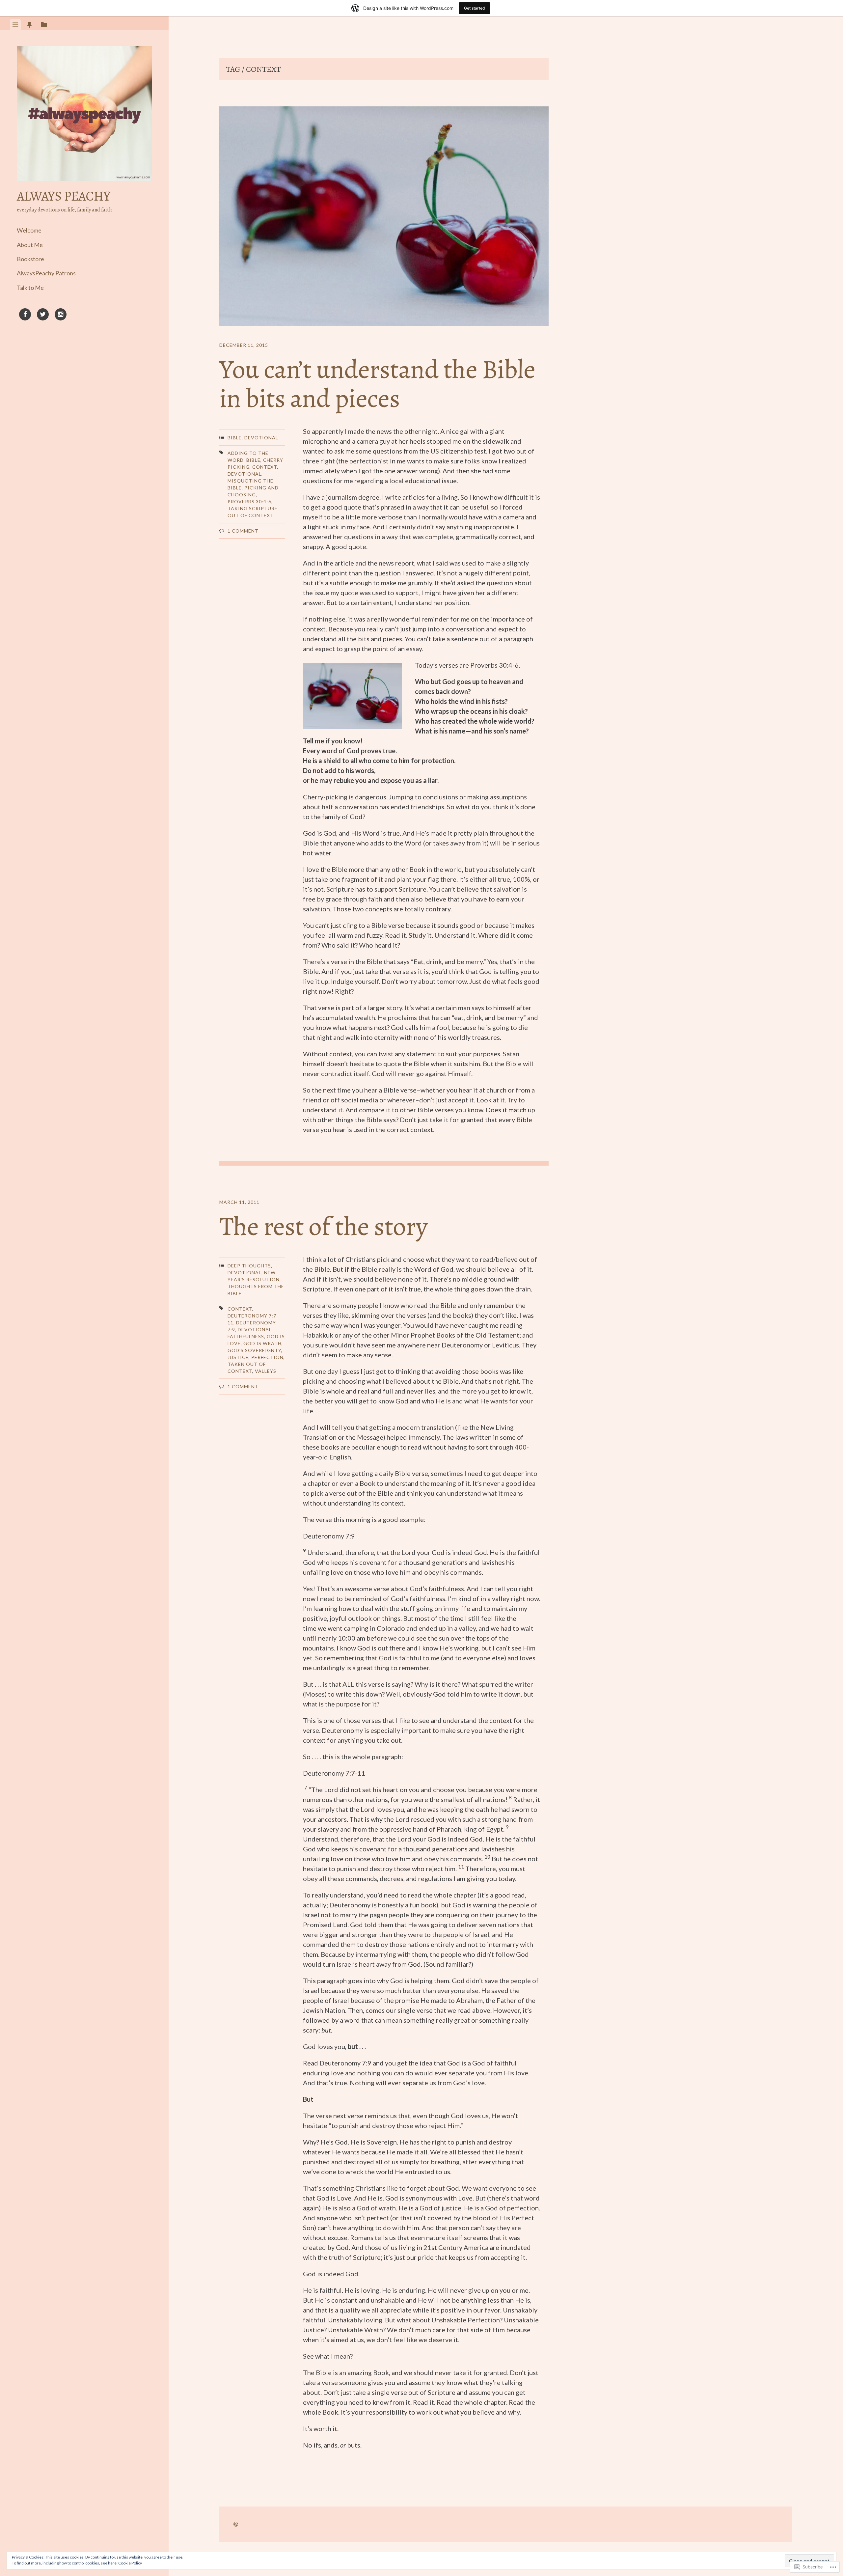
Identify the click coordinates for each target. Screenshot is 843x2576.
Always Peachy (64, 196)
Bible (235, 438)
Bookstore (30, 259)
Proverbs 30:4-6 (249, 501)
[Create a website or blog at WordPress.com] (236, 2524)
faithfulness (246, 1336)
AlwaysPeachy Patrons (46, 273)
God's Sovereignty (254, 1350)
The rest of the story (323, 1226)
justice (238, 1357)
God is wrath (262, 1343)
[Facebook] (25, 316)
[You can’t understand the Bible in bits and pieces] (384, 217)
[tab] (15, 24)
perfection (267, 1357)
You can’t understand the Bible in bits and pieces (377, 384)
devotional (245, 474)
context (265, 467)
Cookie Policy (130, 2563)
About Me (30, 245)
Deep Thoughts (249, 1266)
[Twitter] (43, 316)
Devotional (261, 438)
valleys (266, 1371)
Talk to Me (30, 288)
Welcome (29, 230)
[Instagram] (61, 316)
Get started (475, 8)
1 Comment (243, 531)
